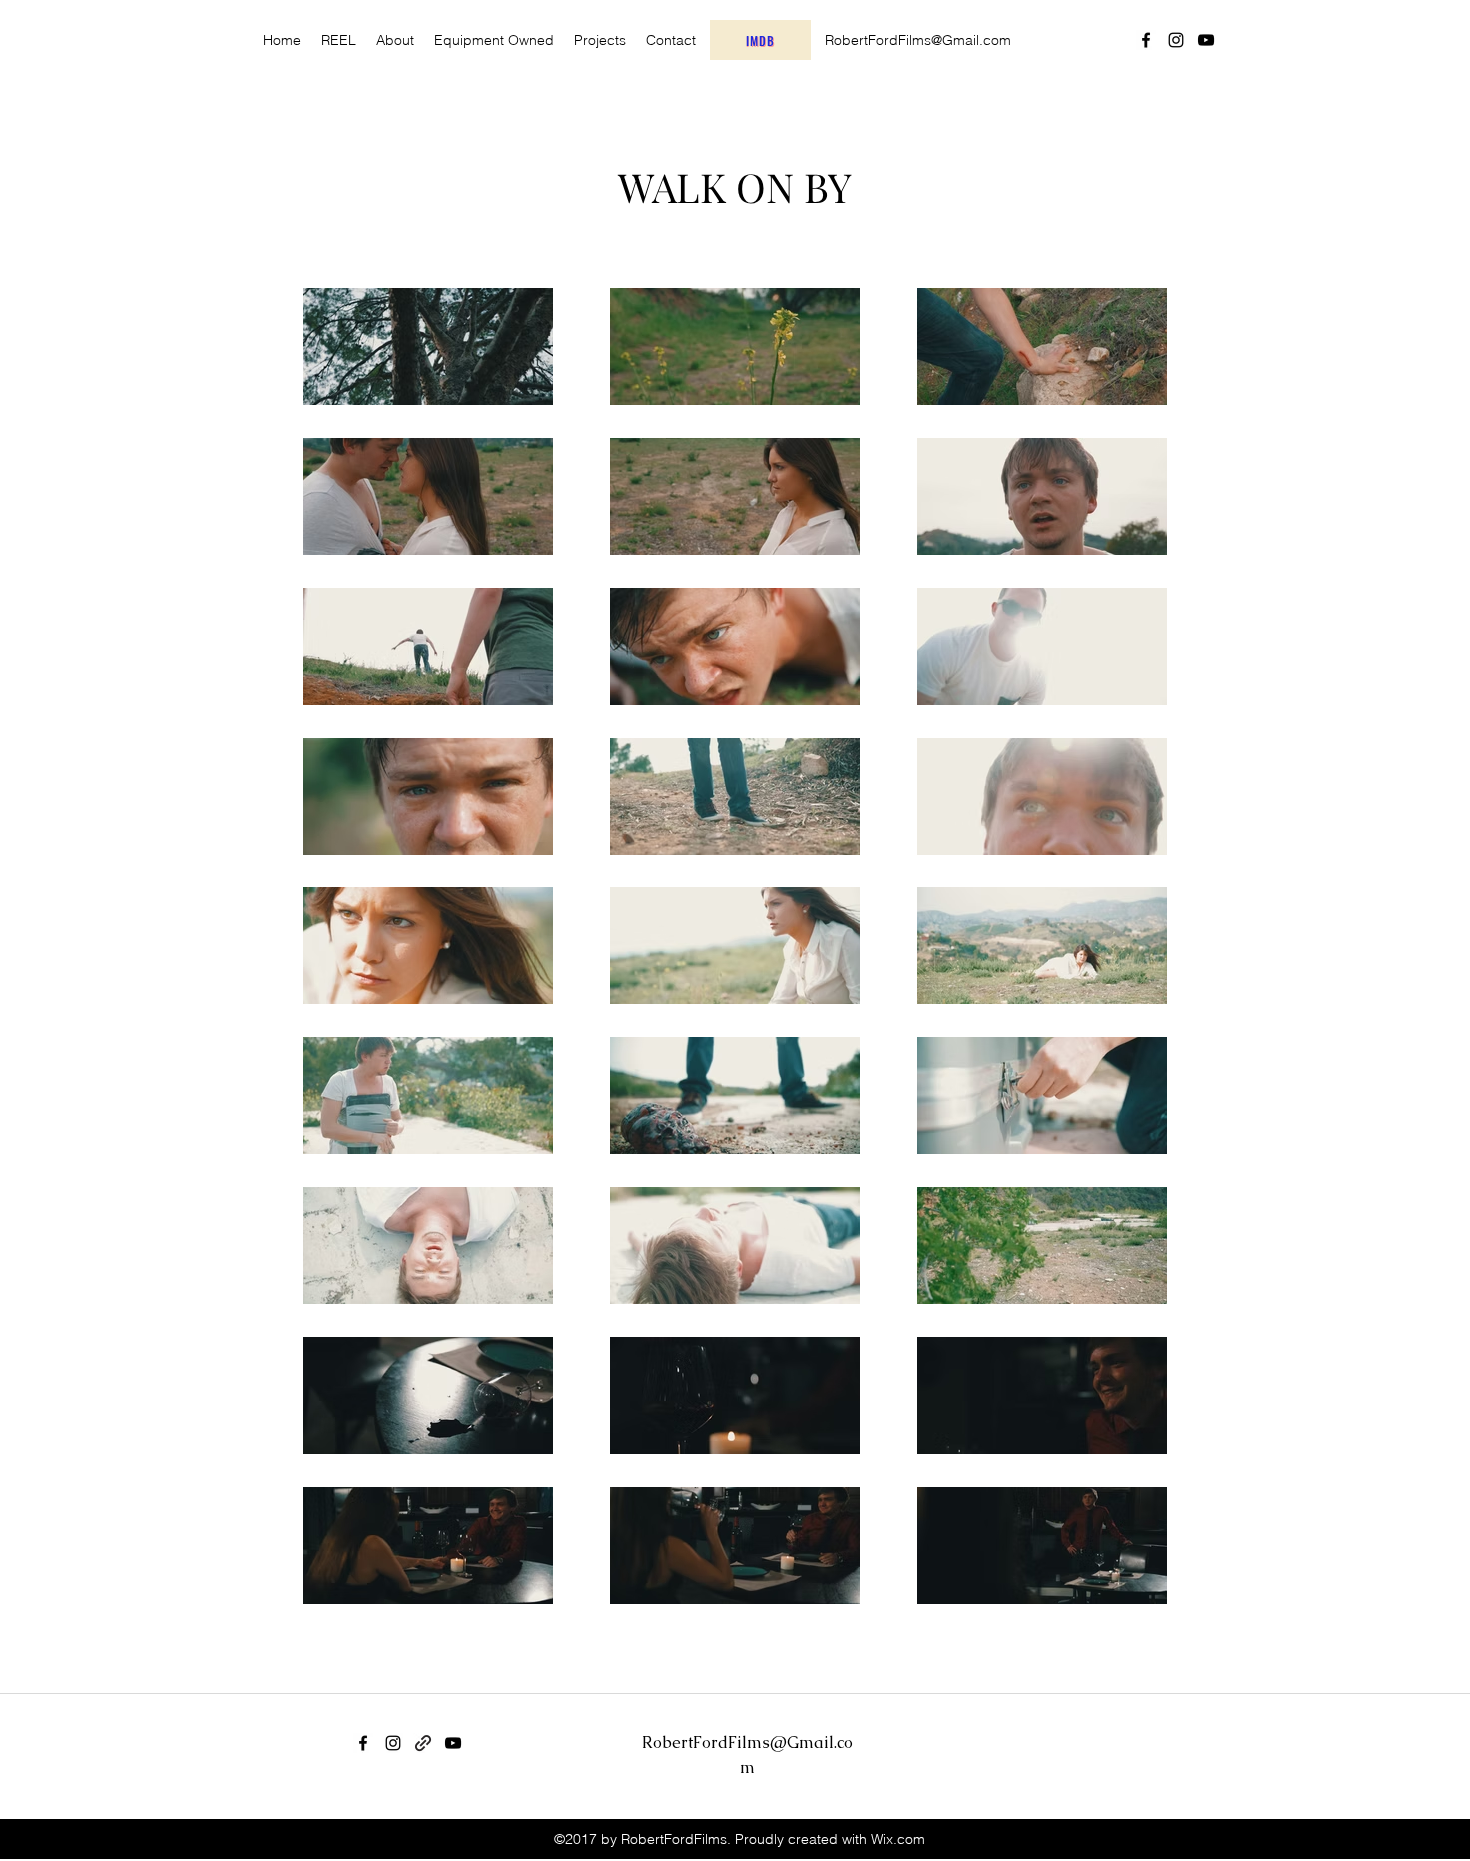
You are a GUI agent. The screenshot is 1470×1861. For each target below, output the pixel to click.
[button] (600, 40)
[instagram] (1176, 40)
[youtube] (1206, 40)
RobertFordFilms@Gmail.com (918, 40)
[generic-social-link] (423, 1743)
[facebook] (1146, 40)
